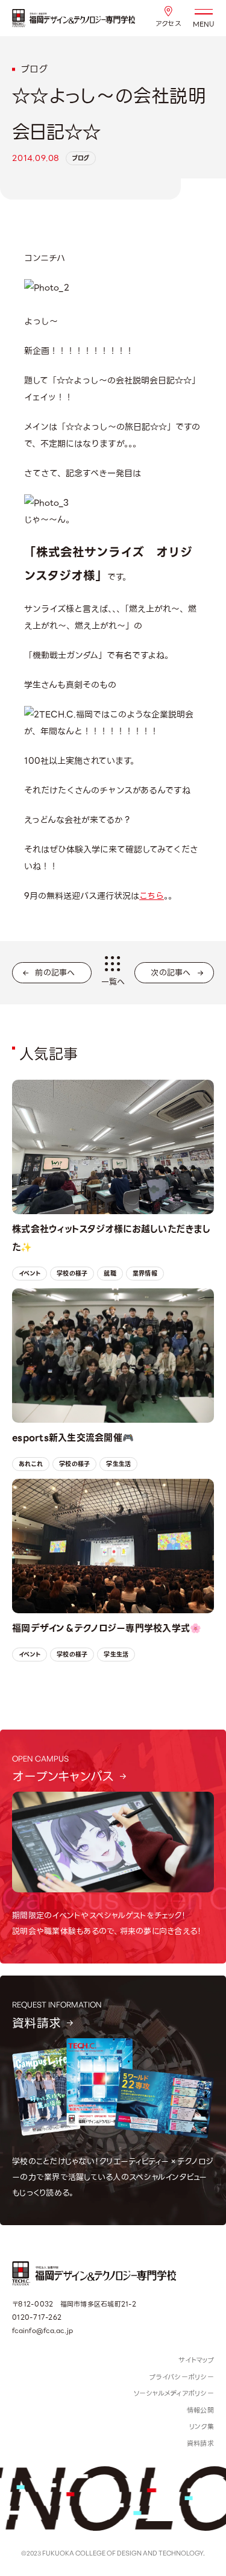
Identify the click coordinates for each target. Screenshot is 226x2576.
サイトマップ (196, 2360)
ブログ (81, 158)
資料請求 (200, 2443)
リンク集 (202, 2426)
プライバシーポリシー (182, 2377)
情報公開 (200, 2410)
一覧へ (113, 982)
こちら (152, 896)
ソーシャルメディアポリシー (174, 2393)
